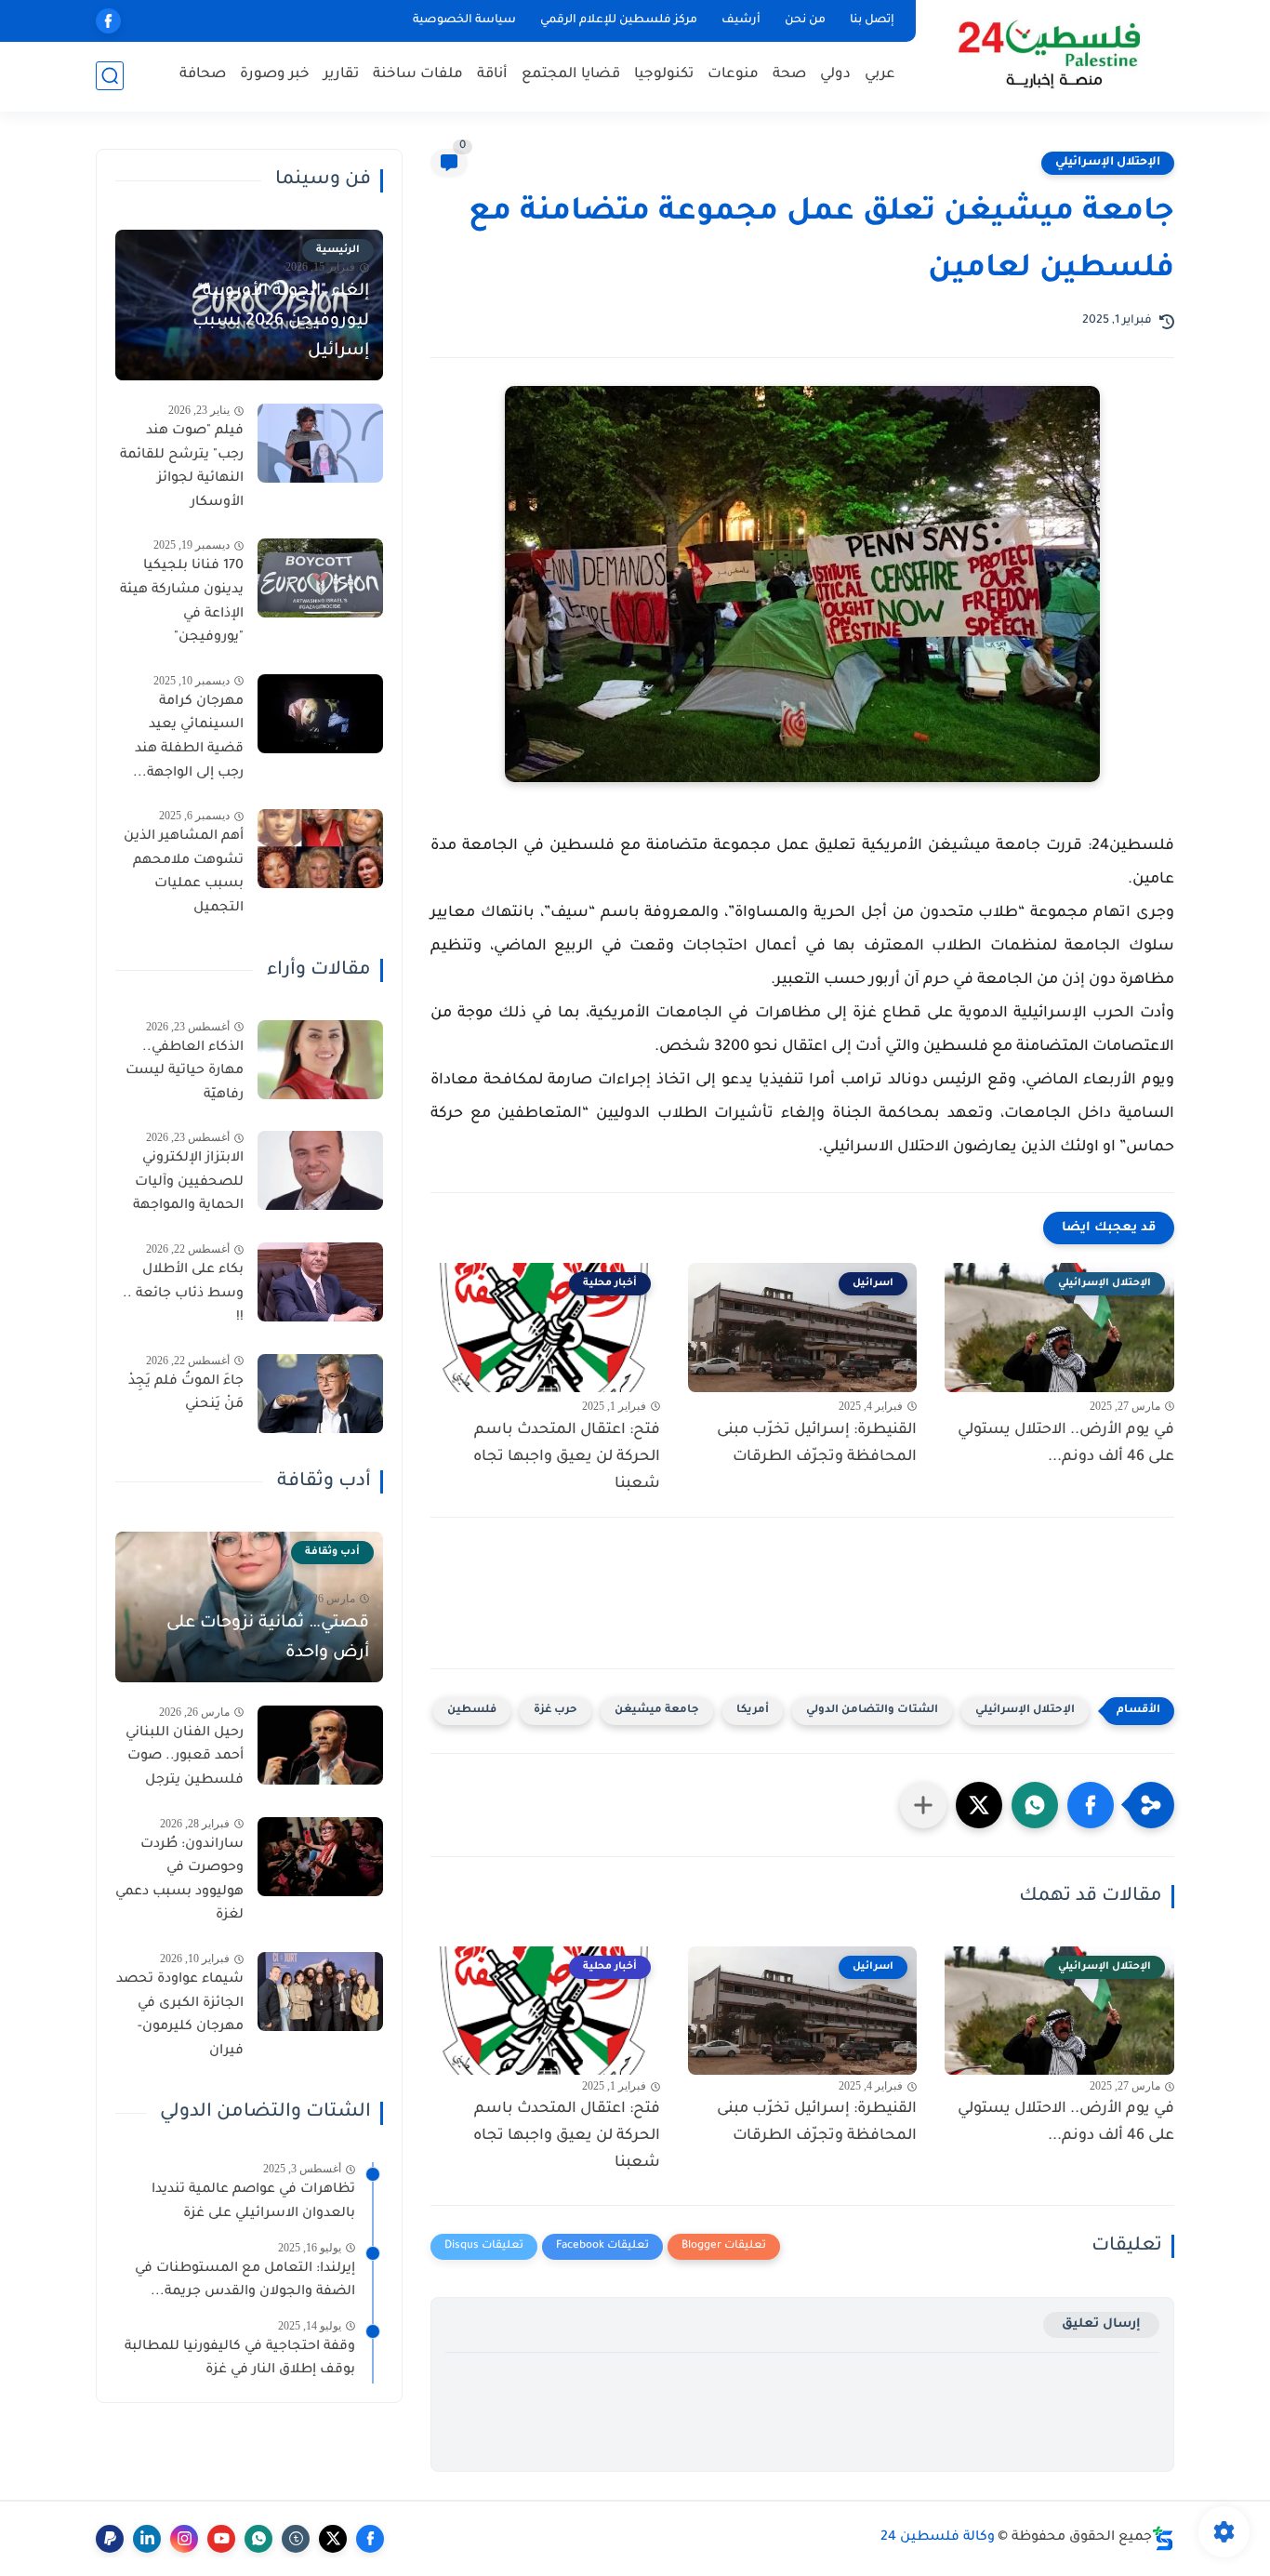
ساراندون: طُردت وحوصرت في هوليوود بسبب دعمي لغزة (179, 1881)
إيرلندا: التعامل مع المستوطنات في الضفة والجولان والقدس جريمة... (245, 2281)
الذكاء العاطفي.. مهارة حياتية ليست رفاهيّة (185, 1072)
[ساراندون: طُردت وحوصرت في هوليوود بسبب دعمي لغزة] (320, 1857)
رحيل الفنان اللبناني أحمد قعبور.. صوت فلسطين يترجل (185, 1757)
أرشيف (741, 20)
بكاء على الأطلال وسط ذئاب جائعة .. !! (183, 1294)
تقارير (341, 75)
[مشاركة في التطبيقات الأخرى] (923, 1805)
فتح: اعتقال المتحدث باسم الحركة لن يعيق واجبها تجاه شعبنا (567, 1457)
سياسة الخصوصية (464, 20)
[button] (1091, 1805)
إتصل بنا (872, 20)
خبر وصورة (275, 75)
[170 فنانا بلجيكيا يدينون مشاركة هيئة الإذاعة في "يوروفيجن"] (320, 578)
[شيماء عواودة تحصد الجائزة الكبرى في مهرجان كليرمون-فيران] (320, 1992)
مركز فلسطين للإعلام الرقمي (619, 20)
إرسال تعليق (1101, 2324)
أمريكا (753, 1711)
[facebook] (108, 21)
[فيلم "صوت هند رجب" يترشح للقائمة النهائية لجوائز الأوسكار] (320, 443)
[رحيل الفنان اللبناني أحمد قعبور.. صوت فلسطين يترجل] (320, 1745)
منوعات (733, 75)
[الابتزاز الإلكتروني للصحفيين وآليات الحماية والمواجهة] (320, 1170)
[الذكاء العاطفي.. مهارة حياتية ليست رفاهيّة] (320, 1060)
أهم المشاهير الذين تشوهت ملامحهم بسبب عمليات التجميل (184, 873)
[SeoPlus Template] (1163, 2538)
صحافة (203, 75)
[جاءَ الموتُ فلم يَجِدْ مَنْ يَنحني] (320, 1394)
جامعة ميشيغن (657, 1711)
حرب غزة (556, 1711)
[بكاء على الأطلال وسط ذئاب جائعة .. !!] (320, 1282)
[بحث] (110, 76)
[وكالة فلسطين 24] (1048, 54)
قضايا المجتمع (571, 75)
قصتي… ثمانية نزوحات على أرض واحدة (268, 1639)
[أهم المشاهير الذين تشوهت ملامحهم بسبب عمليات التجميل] (320, 849)
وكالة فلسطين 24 (938, 2538)
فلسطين (472, 1711)
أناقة (492, 75)
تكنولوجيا (664, 75)
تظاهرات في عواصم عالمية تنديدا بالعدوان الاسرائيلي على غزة (253, 2202)
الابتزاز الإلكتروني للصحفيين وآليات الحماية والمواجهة (188, 1182)
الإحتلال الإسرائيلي (1108, 163)
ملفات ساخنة (418, 75)
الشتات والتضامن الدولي (872, 1711)
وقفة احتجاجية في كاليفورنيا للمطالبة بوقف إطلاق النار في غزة (240, 2359)
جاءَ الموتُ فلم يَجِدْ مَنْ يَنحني (186, 1394)
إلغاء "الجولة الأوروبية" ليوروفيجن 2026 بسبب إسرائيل (281, 322)
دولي (835, 75)
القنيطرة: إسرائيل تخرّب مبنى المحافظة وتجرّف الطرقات (817, 1444)
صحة (789, 75)
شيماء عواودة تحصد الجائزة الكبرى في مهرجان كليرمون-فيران (180, 2016)
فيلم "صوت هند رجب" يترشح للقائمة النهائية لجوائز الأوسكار (182, 467)
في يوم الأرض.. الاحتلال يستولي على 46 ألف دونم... (1066, 1444)
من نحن (805, 20)
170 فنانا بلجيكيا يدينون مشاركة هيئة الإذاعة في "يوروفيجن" (182, 602)
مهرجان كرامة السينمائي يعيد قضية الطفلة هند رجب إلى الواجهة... (188, 738)
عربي (880, 75)
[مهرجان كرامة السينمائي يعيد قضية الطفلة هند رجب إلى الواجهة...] (320, 714)
